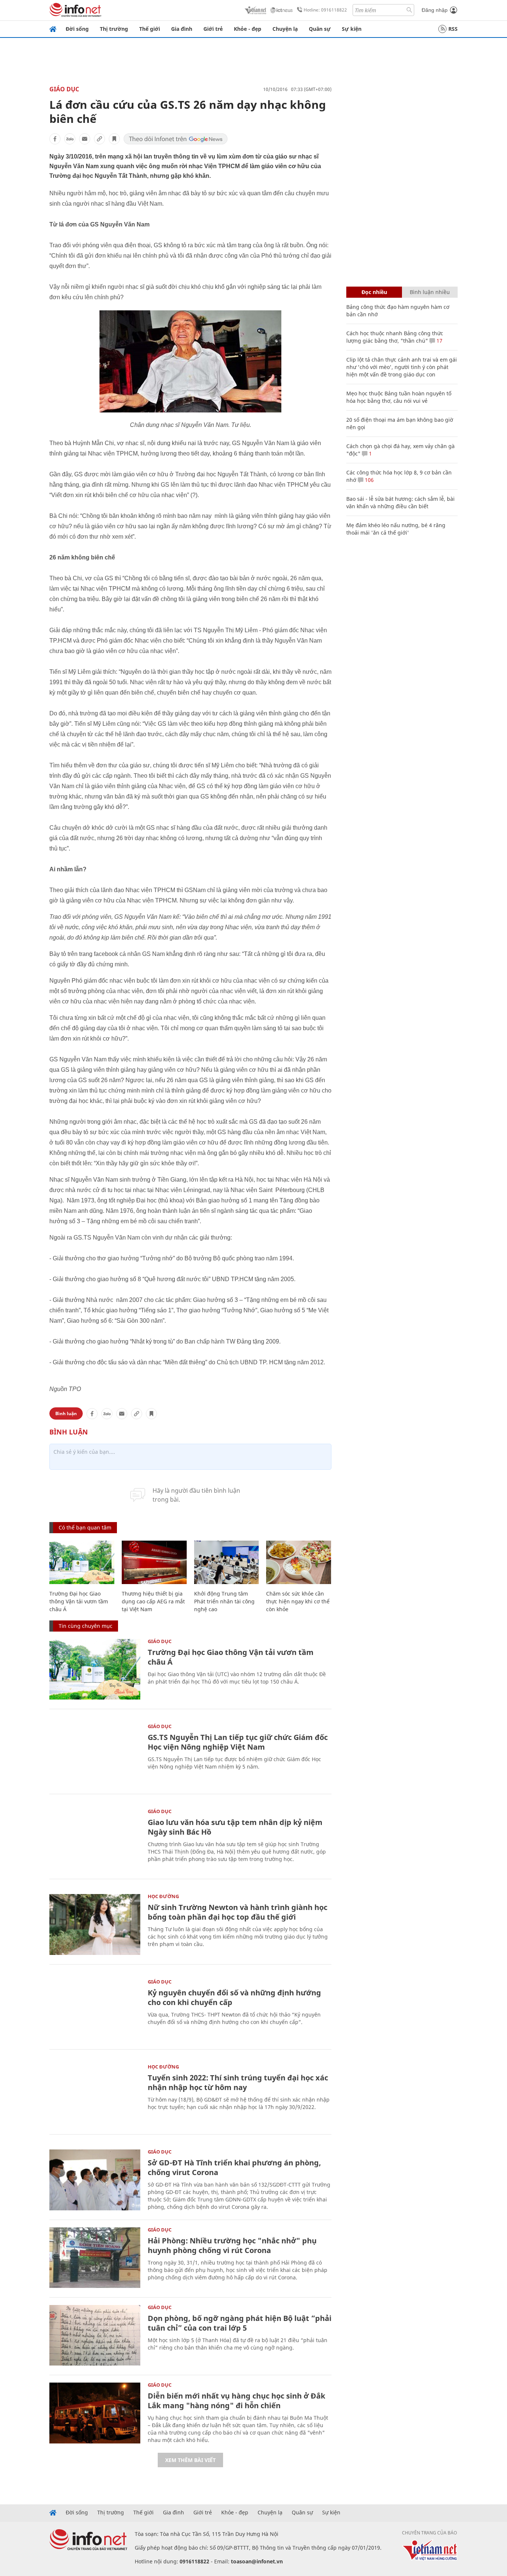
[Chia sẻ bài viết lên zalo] (70, 139)
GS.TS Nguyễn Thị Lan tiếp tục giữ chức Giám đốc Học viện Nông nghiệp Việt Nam (238, 1742)
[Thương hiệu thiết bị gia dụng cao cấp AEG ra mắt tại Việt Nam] (154, 1562)
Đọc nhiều (374, 292)
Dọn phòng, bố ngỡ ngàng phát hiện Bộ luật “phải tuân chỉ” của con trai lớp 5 (240, 2323)
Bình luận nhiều (430, 292)
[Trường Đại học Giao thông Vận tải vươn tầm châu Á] (82, 1562)
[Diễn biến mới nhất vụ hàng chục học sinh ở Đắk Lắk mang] (95, 2413)
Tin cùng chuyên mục (86, 1626)
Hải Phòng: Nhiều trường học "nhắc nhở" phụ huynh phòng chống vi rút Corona (232, 2245)
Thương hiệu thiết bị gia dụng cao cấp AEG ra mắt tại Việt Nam (153, 1601)
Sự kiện (352, 29)
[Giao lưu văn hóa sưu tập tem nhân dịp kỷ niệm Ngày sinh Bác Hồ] (95, 1839)
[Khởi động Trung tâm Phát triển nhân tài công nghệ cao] (227, 1562)
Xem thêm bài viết (190, 2460)
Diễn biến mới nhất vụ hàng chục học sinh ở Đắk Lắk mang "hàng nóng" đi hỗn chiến (236, 2401)
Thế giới (150, 29)
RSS (453, 29)
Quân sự (320, 29)
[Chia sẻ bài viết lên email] (85, 139)
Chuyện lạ (285, 29)
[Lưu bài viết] (114, 139)
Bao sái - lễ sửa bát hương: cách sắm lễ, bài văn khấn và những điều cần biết (400, 502)
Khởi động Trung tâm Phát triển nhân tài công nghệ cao (224, 1601)
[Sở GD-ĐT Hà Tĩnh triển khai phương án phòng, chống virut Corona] (95, 2180)
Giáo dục (64, 89)
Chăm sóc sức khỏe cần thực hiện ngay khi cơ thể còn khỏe (298, 1601)
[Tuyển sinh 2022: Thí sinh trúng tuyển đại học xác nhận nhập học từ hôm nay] (95, 2095)
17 (439, 341)
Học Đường (163, 1896)
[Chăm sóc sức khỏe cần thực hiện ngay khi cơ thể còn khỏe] (299, 1562)
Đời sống (77, 29)
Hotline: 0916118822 (325, 10)
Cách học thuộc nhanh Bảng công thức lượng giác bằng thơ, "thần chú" (395, 337)
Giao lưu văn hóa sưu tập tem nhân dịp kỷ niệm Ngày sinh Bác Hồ (235, 1827)
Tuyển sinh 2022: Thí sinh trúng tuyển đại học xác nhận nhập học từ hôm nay (238, 2082)
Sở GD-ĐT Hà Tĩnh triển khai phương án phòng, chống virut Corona (234, 2167)
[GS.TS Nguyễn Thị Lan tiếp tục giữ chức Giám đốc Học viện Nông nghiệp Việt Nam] (95, 1754)
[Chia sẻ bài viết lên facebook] (55, 139)
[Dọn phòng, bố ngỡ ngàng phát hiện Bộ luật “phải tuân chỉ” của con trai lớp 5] (95, 2335)
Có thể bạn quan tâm (85, 1527)
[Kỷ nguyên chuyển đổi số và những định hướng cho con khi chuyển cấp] (95, 2010)
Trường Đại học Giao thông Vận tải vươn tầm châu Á (79, 1601)
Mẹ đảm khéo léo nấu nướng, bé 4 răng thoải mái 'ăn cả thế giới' (396, 529)
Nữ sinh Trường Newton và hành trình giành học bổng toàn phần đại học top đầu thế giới (238, 1912)
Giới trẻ (213, 29)
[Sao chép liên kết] (99, 139)
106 (369, 480)
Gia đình (182, 29)
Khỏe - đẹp (248, 29)
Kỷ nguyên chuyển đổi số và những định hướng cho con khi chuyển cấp (234, 1997)
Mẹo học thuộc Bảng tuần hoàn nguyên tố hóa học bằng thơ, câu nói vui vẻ (399, 397)
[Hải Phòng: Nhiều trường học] (95, 2258)
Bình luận (66, 1413)
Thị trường (114, 29)
